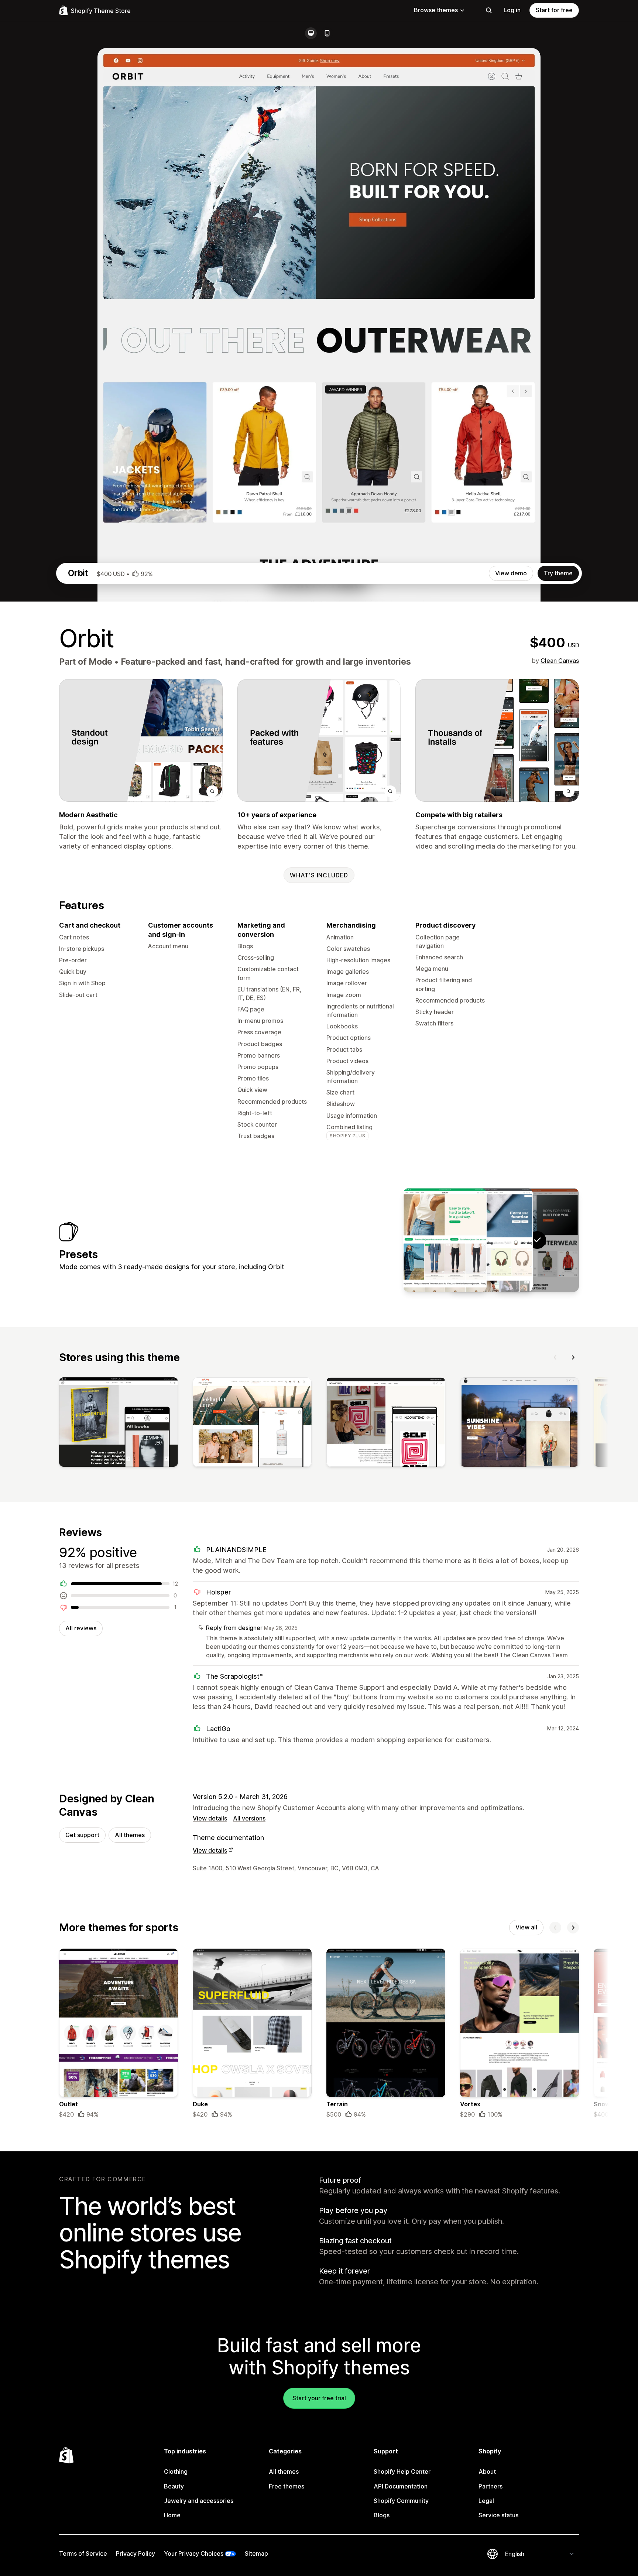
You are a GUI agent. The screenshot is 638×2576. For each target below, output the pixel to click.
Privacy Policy (136, 2553)
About (487, 2471)
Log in (512, 10)
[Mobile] (327, 33)
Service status (498, 2515)
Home (172, 2515)
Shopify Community (401, 2501)
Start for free (554, 10)
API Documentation (401, 2486)
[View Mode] (491, 1240)
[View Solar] (445, 1240)
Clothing (176, 2471)
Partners (490, 2486)
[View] (119, 1424)
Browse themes (436, 10)
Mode (100, 662)
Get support (82, 1835)
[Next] (573, 1357)
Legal (486, 2501)
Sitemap (256, 2553)
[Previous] (555, 1357)
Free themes (287, 2486)
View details (210, 1818)
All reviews (81, 1628)
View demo (511, 573)
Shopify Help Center (402, 2471)
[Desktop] (311, 33)
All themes (130, 1835)
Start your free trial (319, 2398)
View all (526, 1927)
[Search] (489, 10)
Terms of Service (83, 2553)
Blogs (382, 2515)
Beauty (174, 2486)
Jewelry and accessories (199, 2501)
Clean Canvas (560, 661)
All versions (249, 1818)
